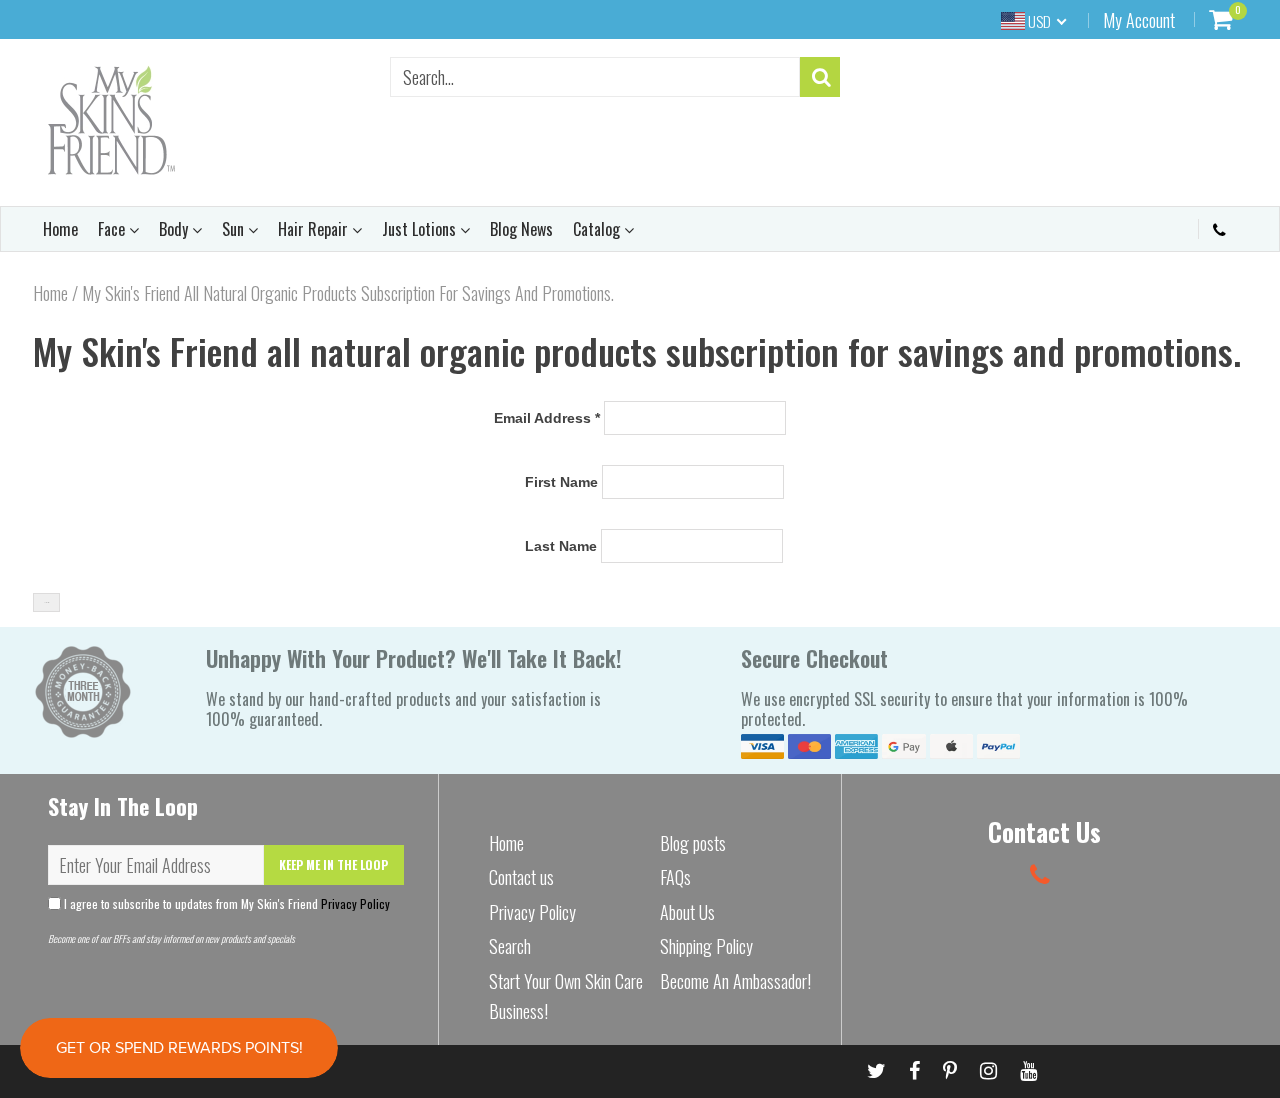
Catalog (598, 229)
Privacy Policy (355, 903)
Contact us (521, 877)
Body (175, 229)
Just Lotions (421, 229)
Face (113, 229)
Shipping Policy (706, 946)
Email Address (547, 418)
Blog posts (693, 843)
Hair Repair (315, 229)
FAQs (675, 877)
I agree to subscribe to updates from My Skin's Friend (225, 903)
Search (510, 946)
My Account (1139, 20)
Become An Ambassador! (735, 981)
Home (60, 229)
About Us (687, 912)
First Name (561, 482)
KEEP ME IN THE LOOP (333, 864)
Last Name (561, 546)
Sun (235, 229)
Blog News (521, 229)
